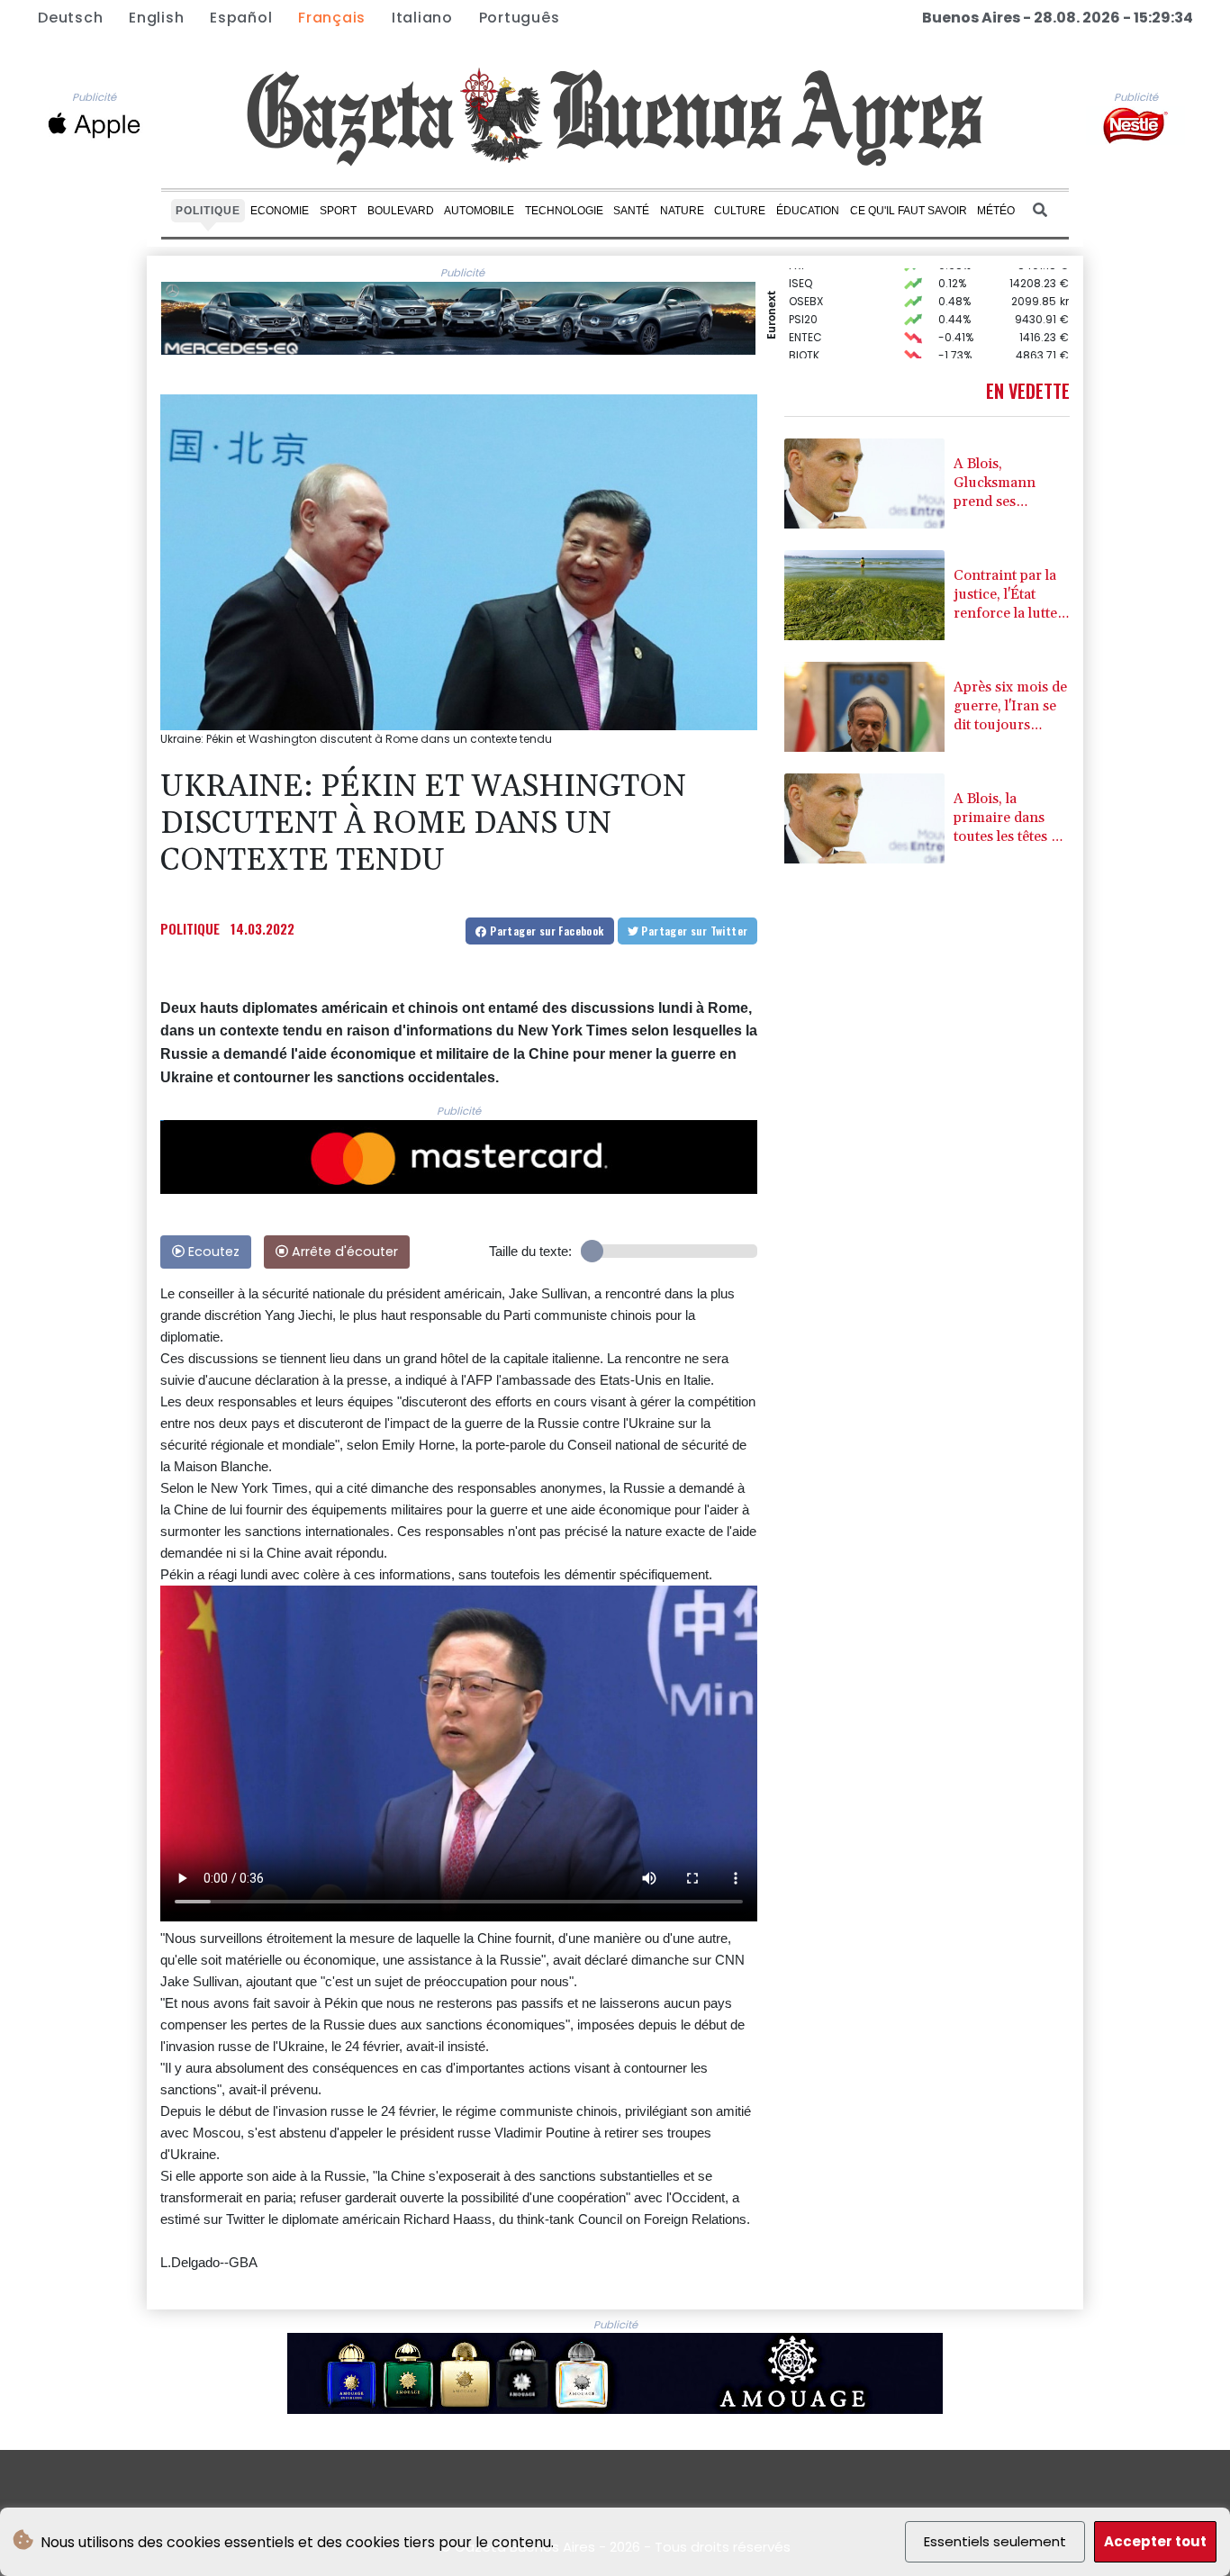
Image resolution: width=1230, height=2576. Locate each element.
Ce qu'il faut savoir (909, 210)
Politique (208, 210)
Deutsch (70, 18)
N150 (801, 339)
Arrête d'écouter (343, 1252)
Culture (740, 210)
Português (520, 18)
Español (241, 18)
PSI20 (803, 285)
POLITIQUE (190, 928)
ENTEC (805, 303)
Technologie (564, 210)
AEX (798, 357)
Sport (338, 210)
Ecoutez (212, 1252)
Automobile (479, 210)
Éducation (808, 210)
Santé (631, 210)
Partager (546, 931)
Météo (996, 210)
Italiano (422, 18)
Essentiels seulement (995, 2541)
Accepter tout (1155, 2541)
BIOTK (804, 321)
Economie (280, 210)
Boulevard (401, 210)
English (156, 18)
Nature (682, 210)
